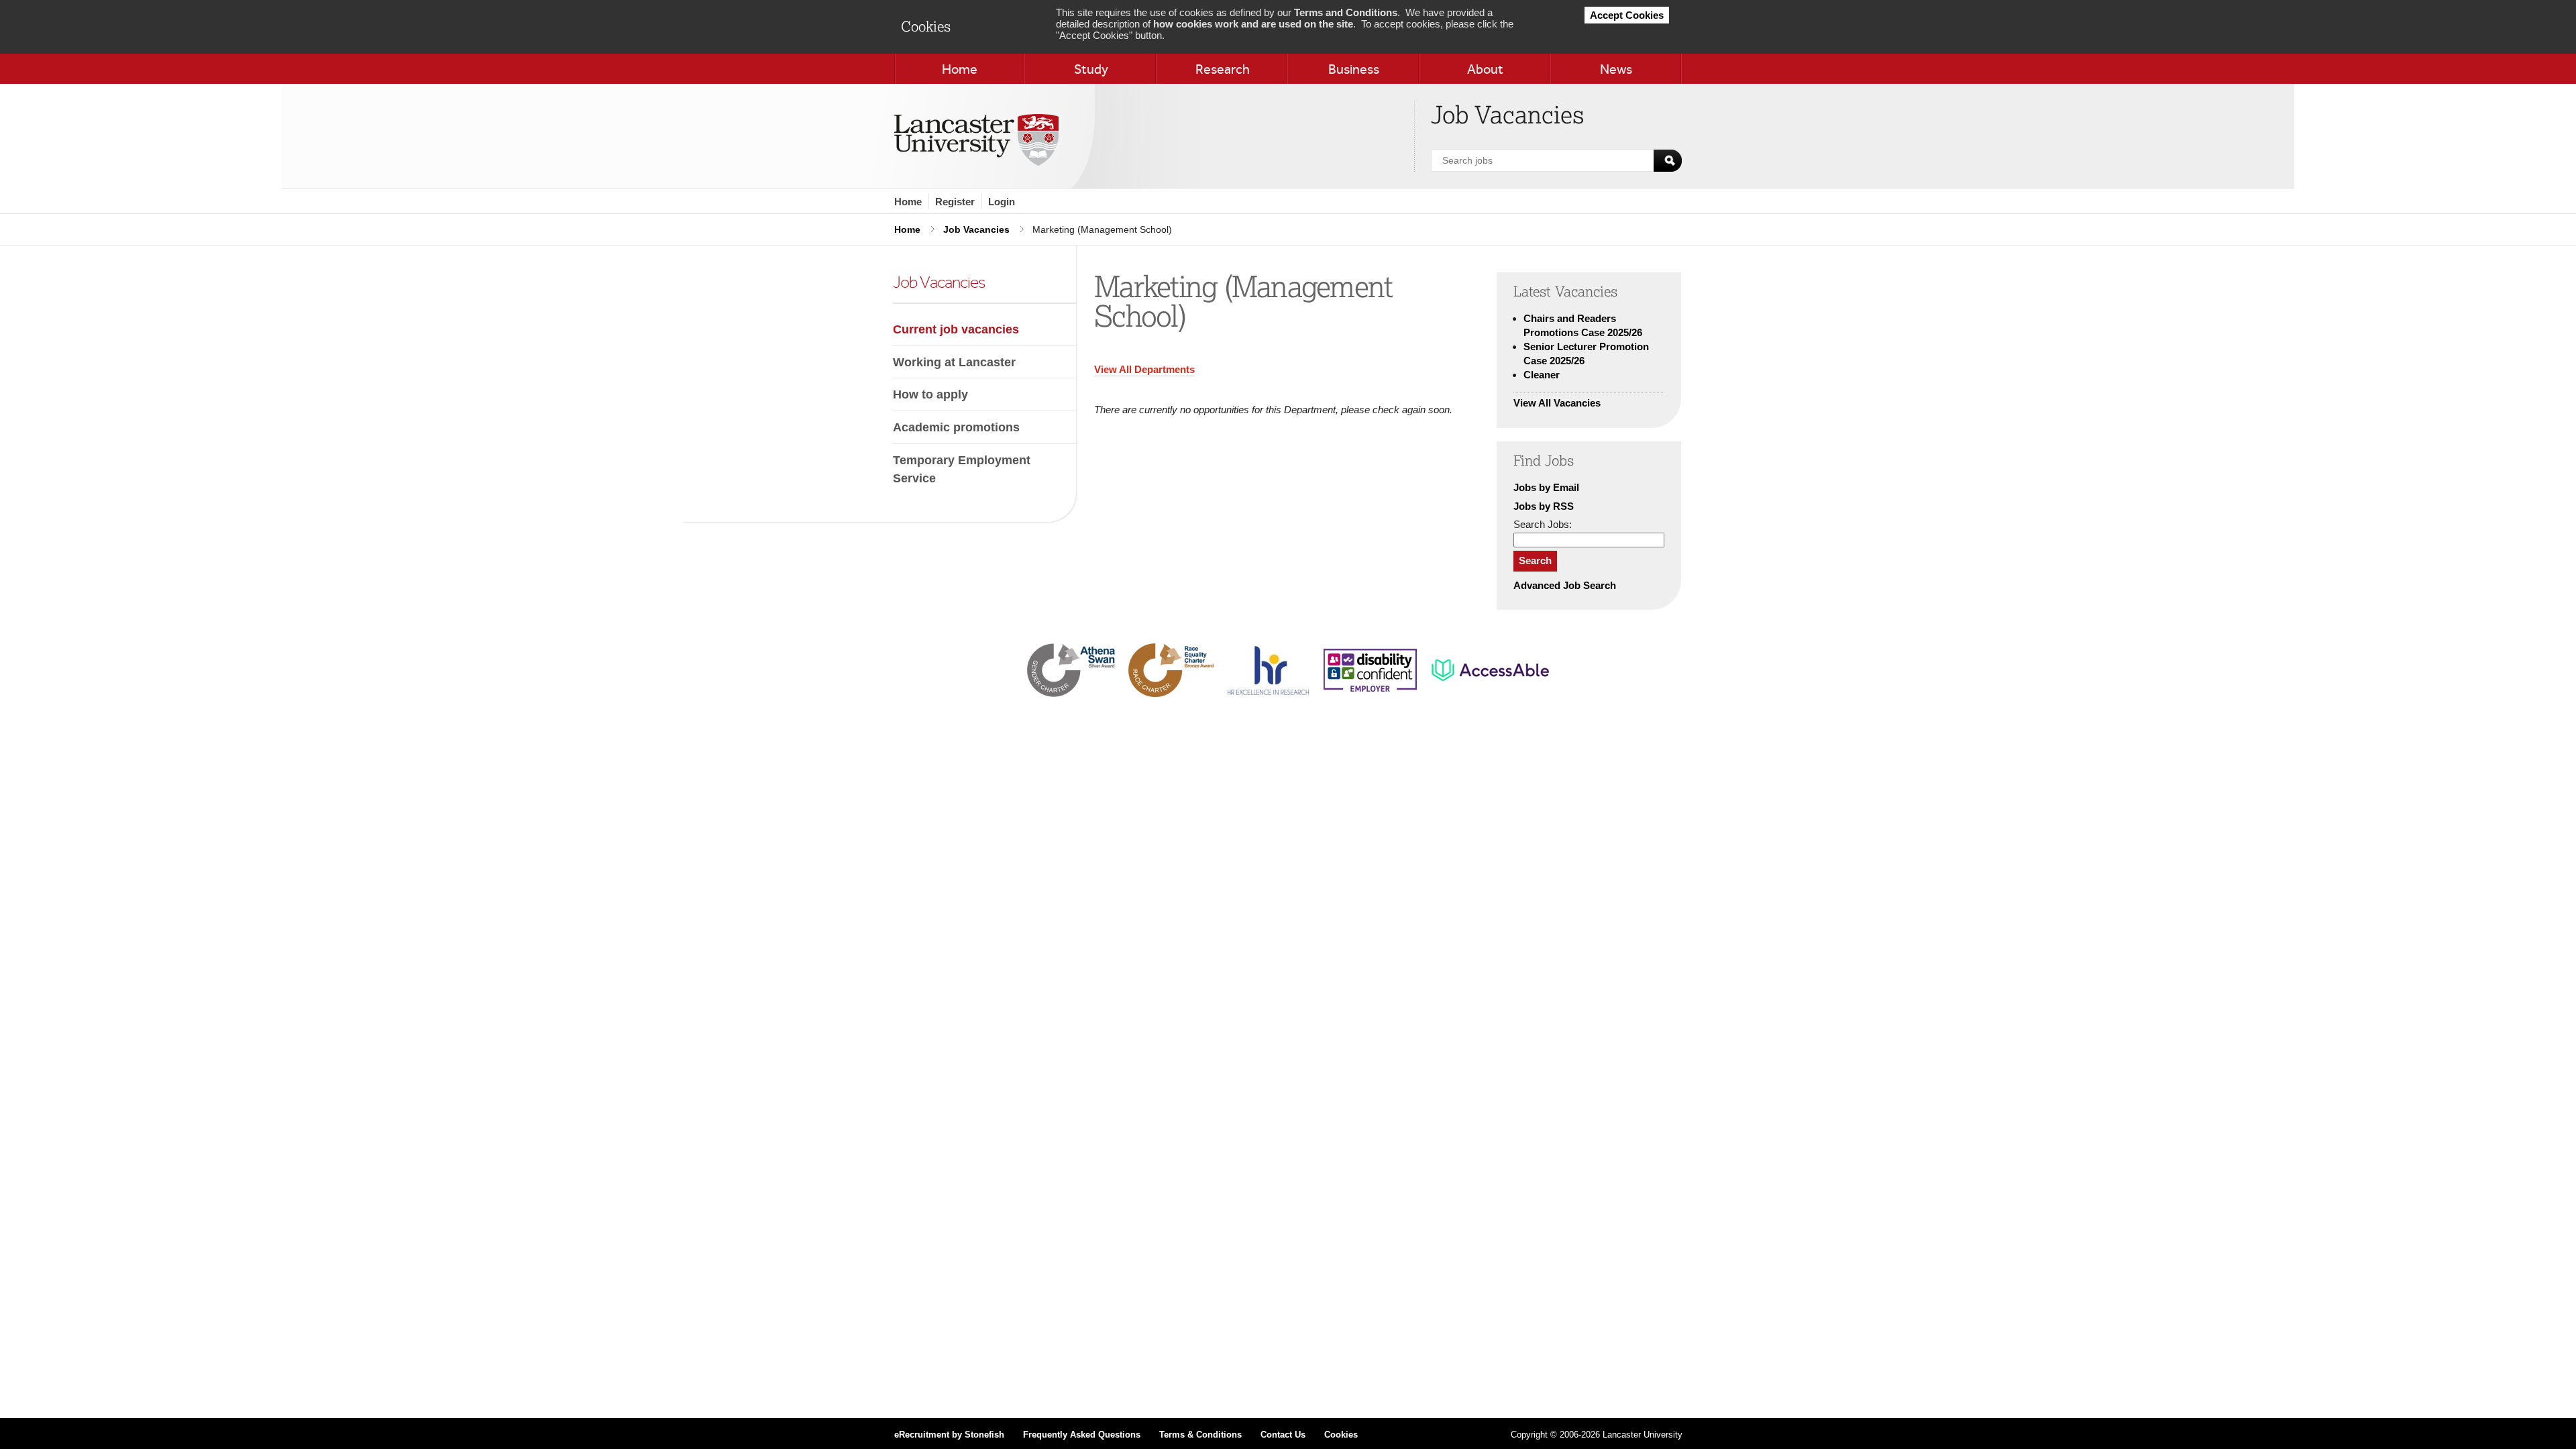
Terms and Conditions (1346, 12)
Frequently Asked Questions (1082, 1435)
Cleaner (1542, 375)
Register (955, 202)
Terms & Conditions (1200, 1435)
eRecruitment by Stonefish (949, 1435)
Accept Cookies (1627, 15)
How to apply (930, 394)
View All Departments (1144, 369)
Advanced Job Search (1565, 585)
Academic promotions (956, 427)
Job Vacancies (976, 229)
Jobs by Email (1546, 487)
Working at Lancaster (954, 362)
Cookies (1341, 1435)
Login (1002, 202)
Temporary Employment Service (962, 469)
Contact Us (1283, 1435)
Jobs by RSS (1544, 506)
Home (908, 202)
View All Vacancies (1557, 403)
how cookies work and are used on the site (1253, 24)
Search (1535, 560)
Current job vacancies (956, 329)
